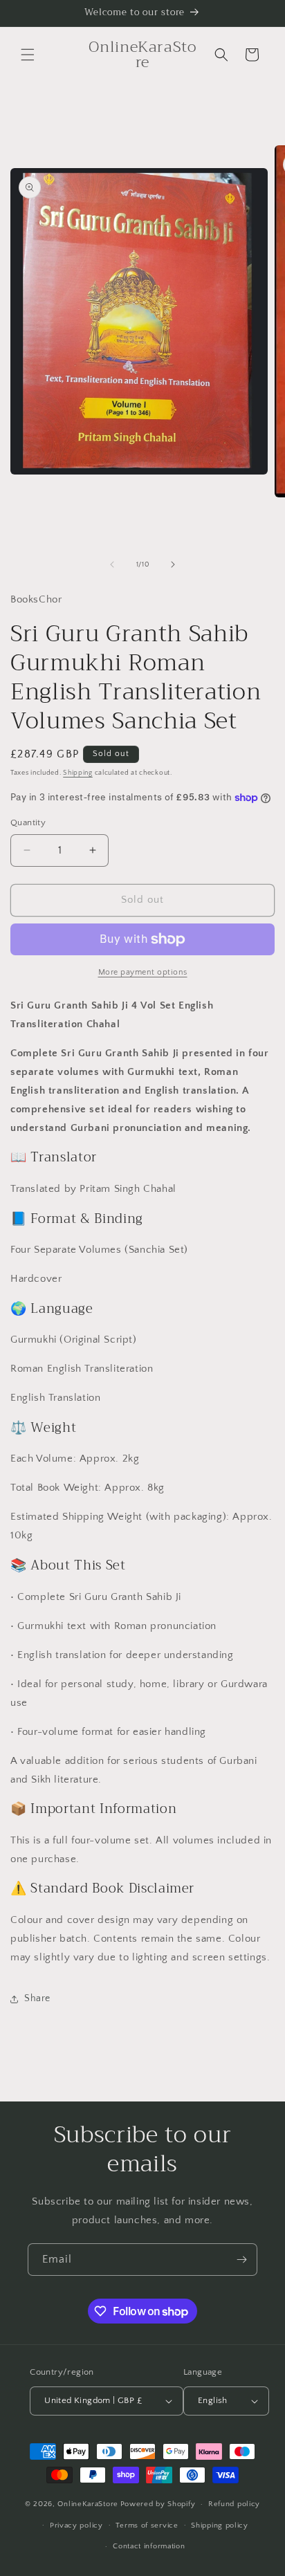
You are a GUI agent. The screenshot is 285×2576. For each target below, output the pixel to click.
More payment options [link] (143, 972)
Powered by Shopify (158, 2504)
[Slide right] (173, 564)
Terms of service (147, 2526)
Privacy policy (76, 2526)
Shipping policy (220, 2526)
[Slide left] (112, 564)
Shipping (78, 773)
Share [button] (37, 1998)
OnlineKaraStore (88, 2504)
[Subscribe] (241, 2260)
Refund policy (234, 2504)
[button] (28, 55)
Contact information (149, 2546)
